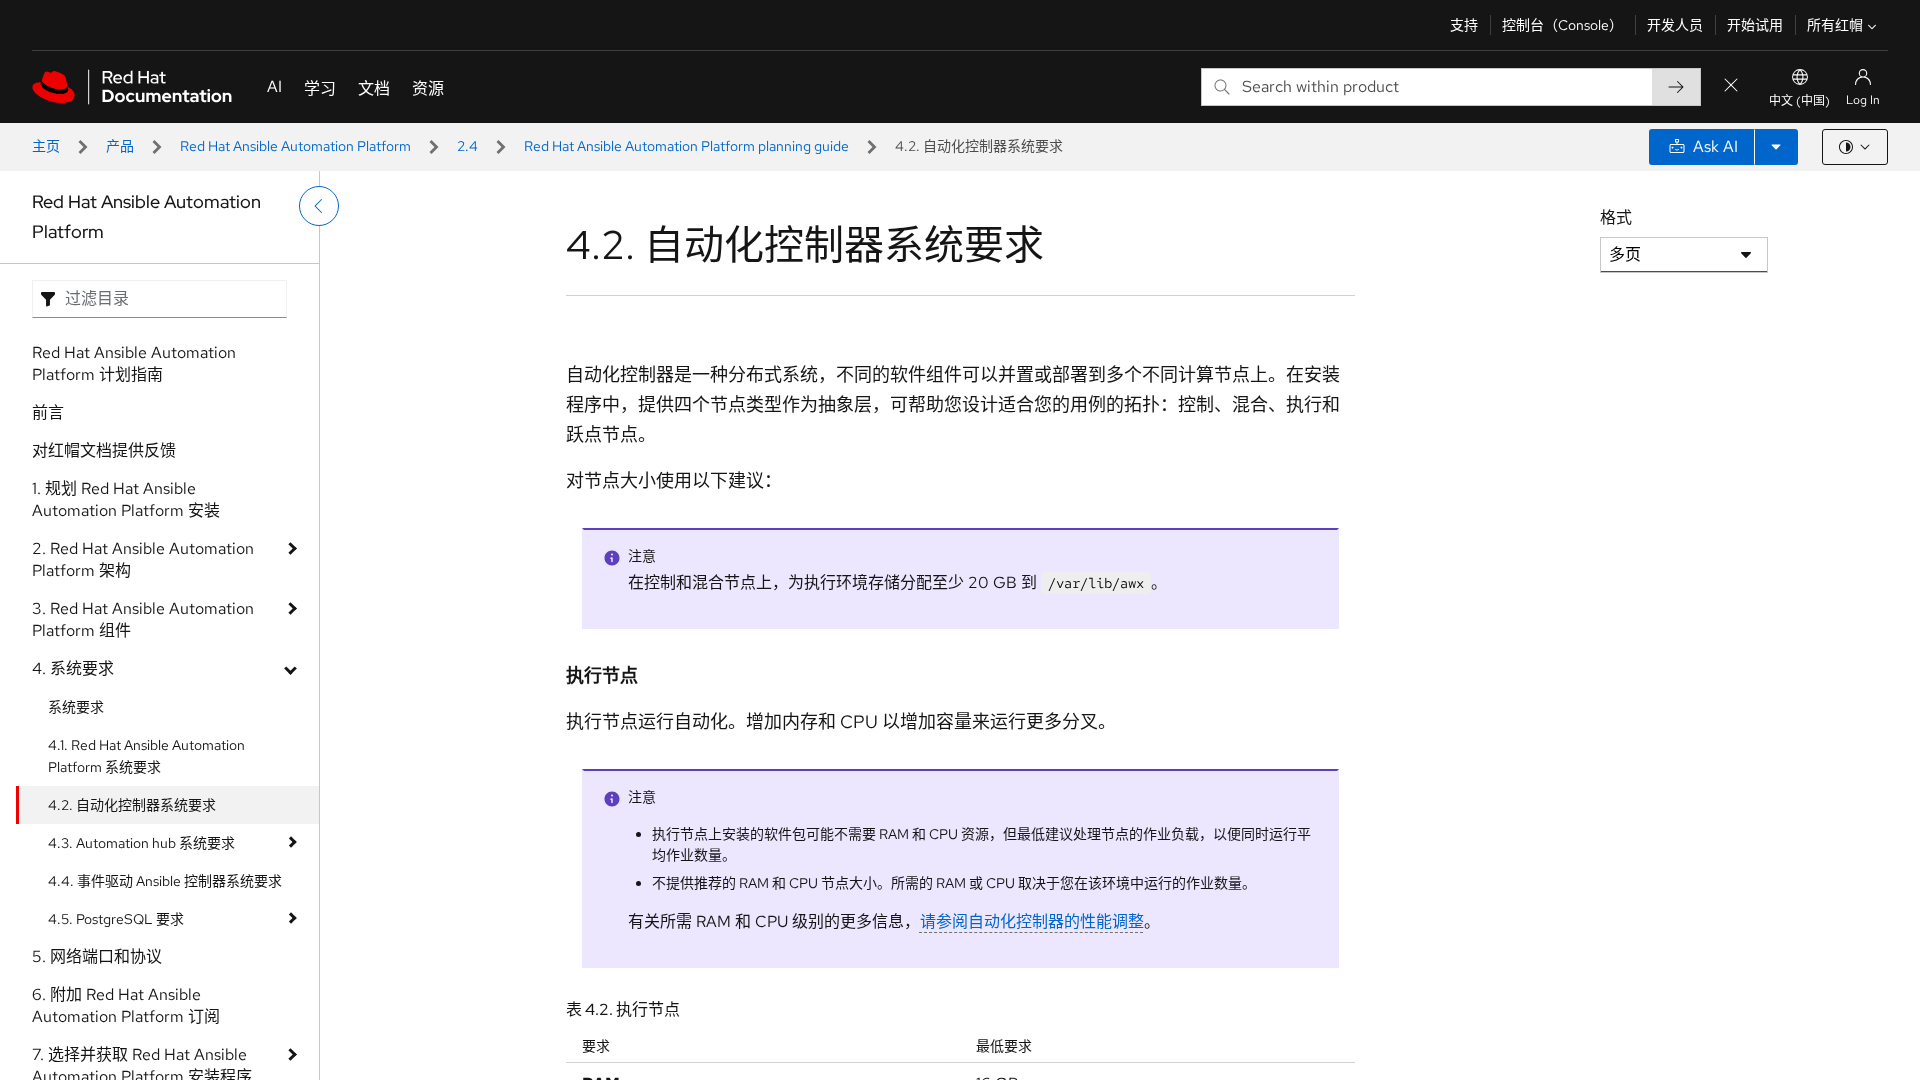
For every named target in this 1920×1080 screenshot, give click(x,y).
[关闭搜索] (1731, 86)
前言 (48, 412)
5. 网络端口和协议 (97, 956)
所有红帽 (1835, 25)
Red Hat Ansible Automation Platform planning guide (686, 146)
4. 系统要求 (73, 668)
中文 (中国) (1799, 101)
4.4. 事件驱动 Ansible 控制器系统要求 (165, 881)
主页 (46, 146)
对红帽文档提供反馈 (104, 450)
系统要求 (76, 707)
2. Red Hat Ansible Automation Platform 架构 (143, 559)
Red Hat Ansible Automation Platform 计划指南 (134, 363)
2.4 (467, 146)
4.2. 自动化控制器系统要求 (132, 805)
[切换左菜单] (319, 206)
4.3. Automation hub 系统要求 (141, 843)
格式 (1616, 217)
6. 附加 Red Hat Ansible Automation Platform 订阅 (126, 1005)
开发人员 (1675, 25)
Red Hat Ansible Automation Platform (295, 146)
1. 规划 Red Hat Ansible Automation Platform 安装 (126, 499)
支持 (1464, 25)
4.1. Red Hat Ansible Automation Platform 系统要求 (146, 756)
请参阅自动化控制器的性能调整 (1032, 921)
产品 (120, 146)
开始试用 (1755, 25)
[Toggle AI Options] (1776, 147)
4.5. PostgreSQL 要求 (116, 919)
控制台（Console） (1562, 25)
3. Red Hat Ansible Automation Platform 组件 (143, 619)
